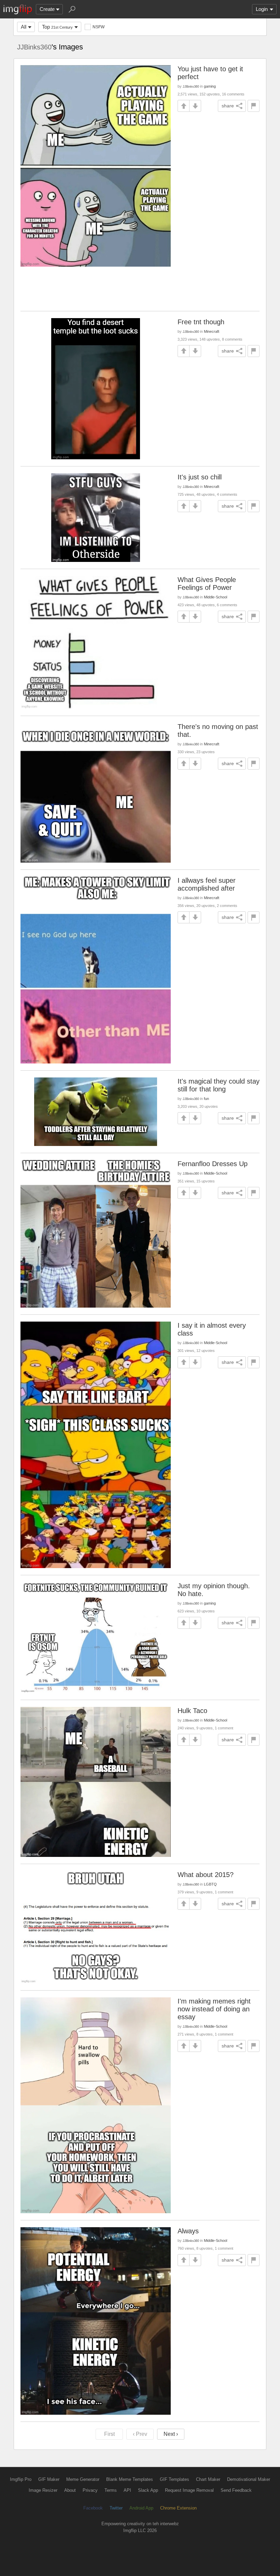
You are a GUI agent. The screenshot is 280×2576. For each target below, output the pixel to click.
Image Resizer (43, 2490)
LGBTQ (210, 1884)
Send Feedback (236, 2490)
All (24, 27)
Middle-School (215, 597)
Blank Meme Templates (130, 2479)
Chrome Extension (178, 2508)
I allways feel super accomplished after (207, 884)
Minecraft (212, 331)
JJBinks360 (34, 47)
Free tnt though (201, 322)
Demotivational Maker (249, 2479)
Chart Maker (208, 2479)
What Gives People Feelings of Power (207, 584)
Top (57, 27)
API (127, 2490)
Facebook (93, 2508)
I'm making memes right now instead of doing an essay (214, 2009)
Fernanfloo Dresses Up (213, 1164)
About (70, 2490)
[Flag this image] (254, 106)
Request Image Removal (189, 2490)
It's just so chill (200, 477)
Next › (171, 2434)
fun (206, 1099)
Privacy (90, 2490)
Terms (111, 2490)
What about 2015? (206, 1875)
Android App (141, 2508)
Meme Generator (83, 2479)
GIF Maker (49, 2479)
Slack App (148, 2490)
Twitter (116, 2508)
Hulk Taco (192, 1711)
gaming (210, 86)
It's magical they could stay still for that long (219, 1085)
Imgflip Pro (21, 2479)
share (228, 106)
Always (188, 2231)
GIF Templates (174, 2479)
